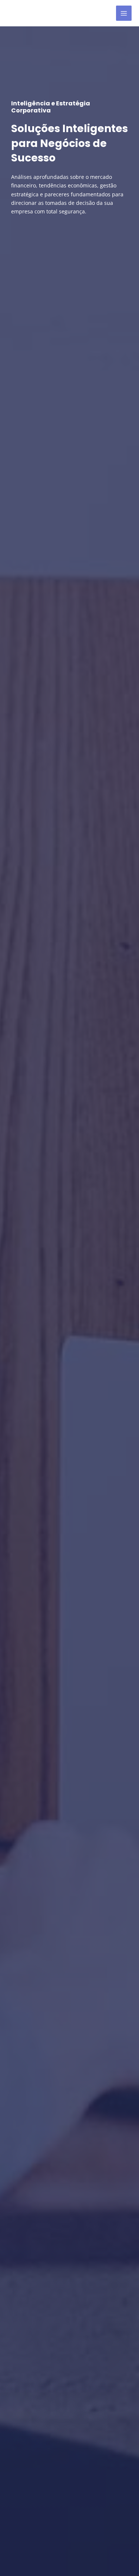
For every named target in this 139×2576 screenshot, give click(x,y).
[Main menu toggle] (124, 13)
